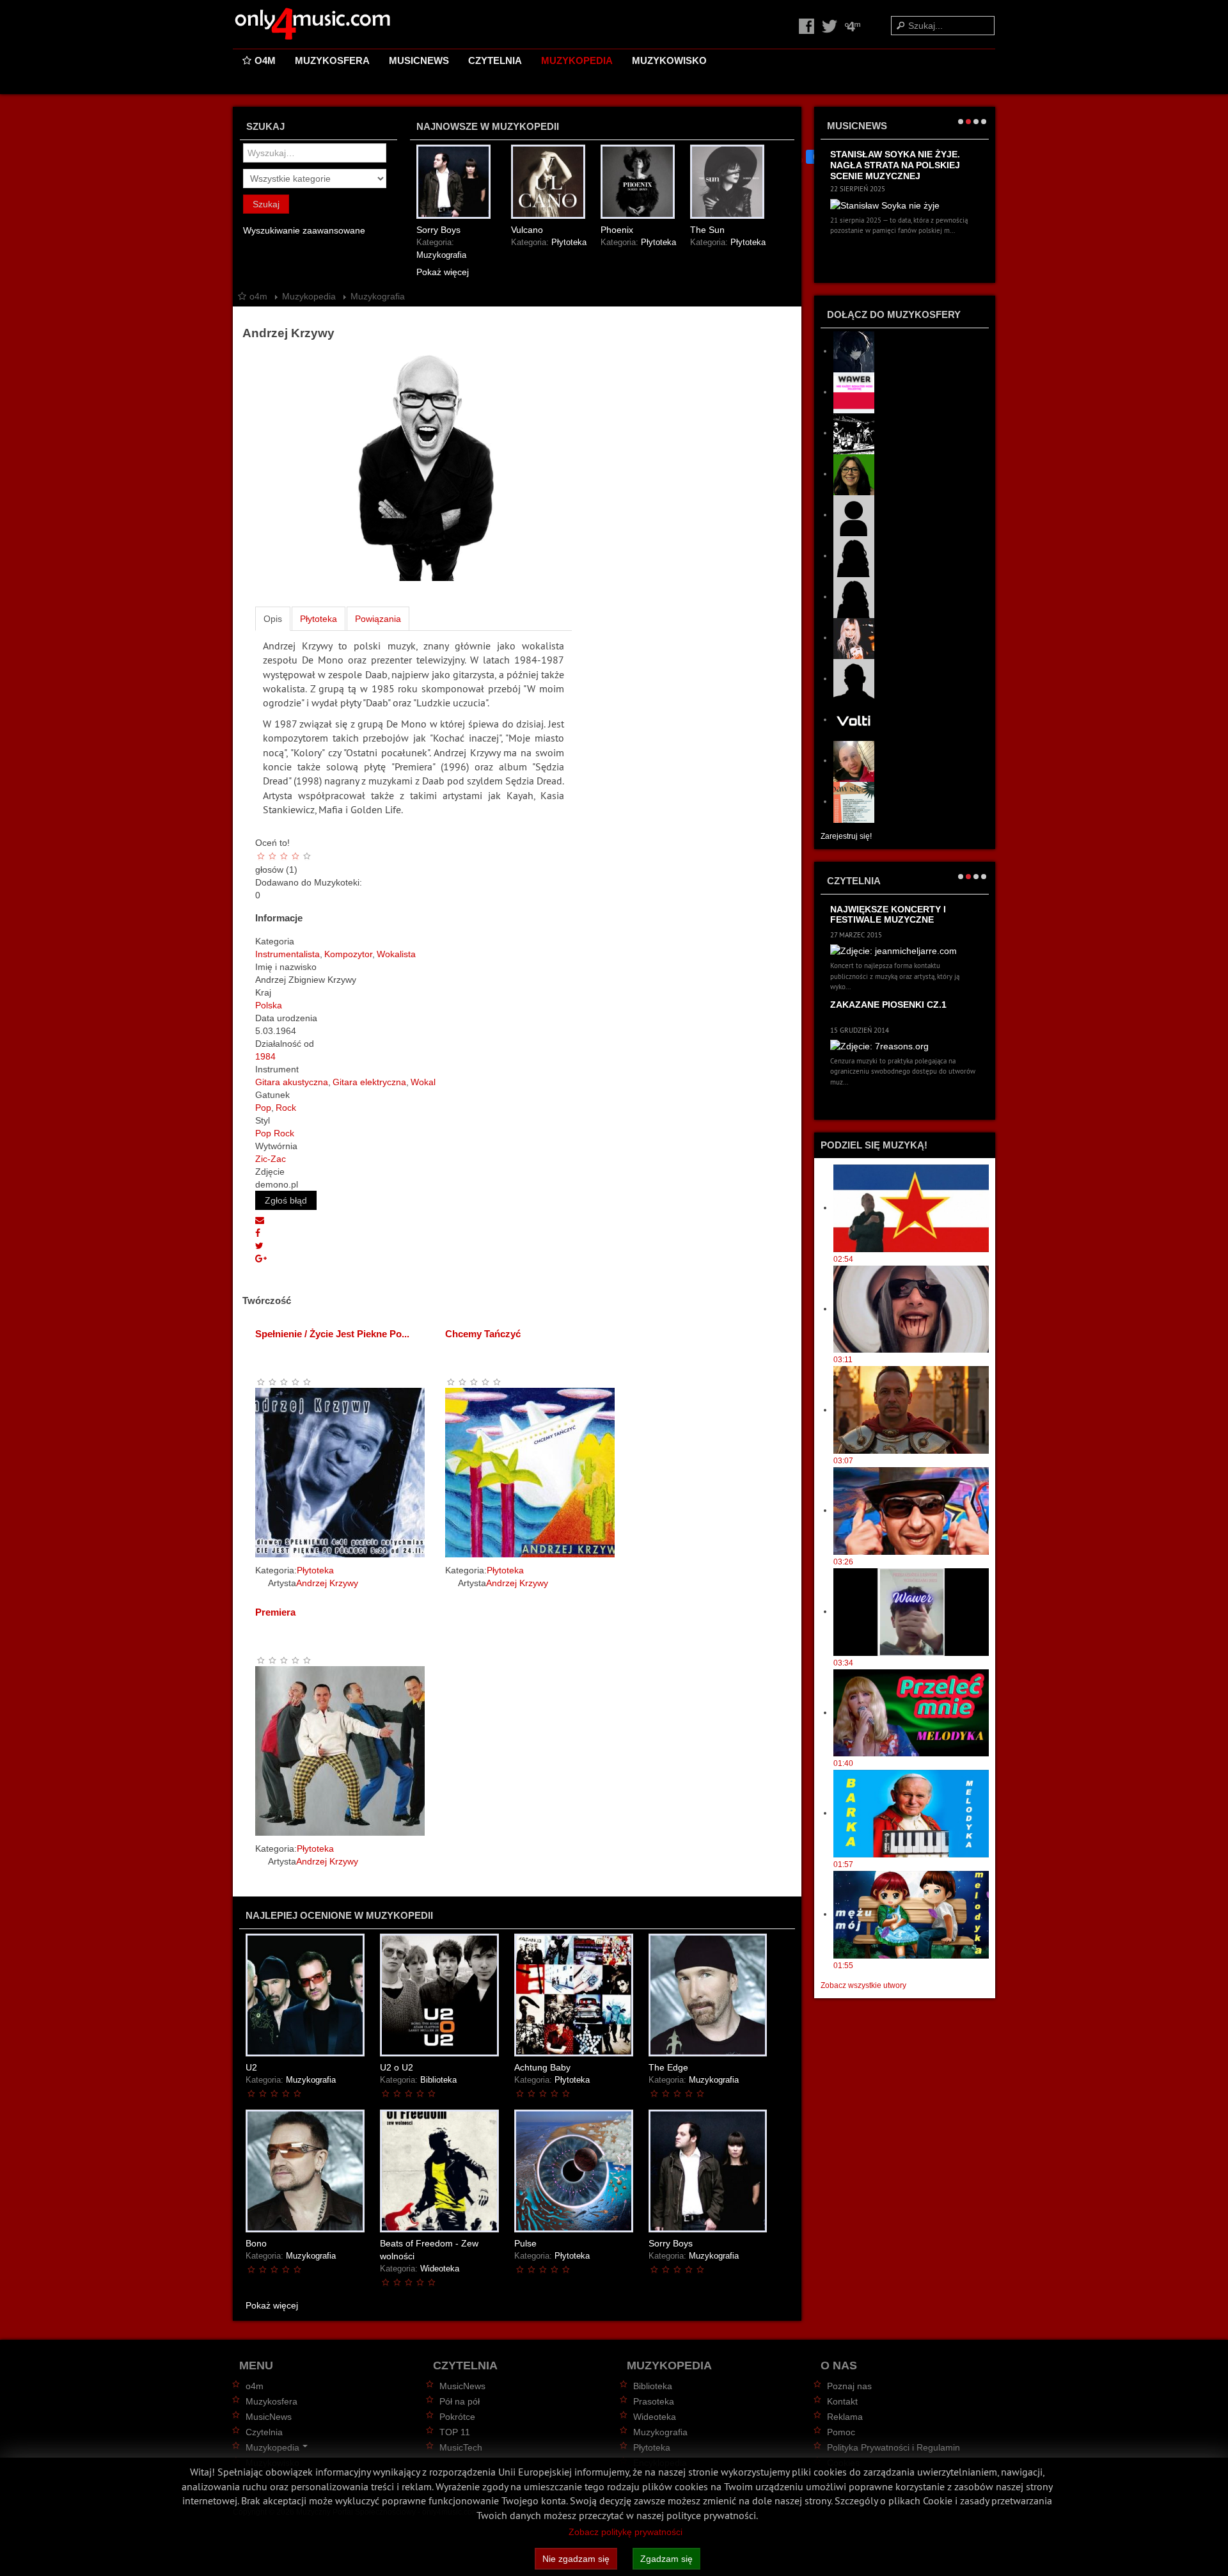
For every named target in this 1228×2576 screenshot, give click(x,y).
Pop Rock (275, 1133)
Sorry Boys (438, 230)
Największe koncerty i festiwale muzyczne (888, 915)
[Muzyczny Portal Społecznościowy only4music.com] (313, 24)
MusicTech (461, 2447)
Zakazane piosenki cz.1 (888, 1005)
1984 (265, 1056)
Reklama (845, 2417)
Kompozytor (348, 954)
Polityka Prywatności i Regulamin (893, 2447)
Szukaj (266, 204)
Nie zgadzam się (576, 2559)
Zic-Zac (271, 1159)
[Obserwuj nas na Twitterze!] (831, 26)
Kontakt (842, 2401)
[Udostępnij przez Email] (260, 1220)
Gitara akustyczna (292, 1082)
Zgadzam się (666, 2559)
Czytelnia (495, 60)
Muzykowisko (669, 60)
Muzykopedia (577, 60)
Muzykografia (441, 255)
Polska (269, 1005)
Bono (256, 2243)
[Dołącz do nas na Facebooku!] (808, 26)
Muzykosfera (332, 60)
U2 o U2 (397, 2067)
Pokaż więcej (443, 272)
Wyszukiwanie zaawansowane (304, 230)
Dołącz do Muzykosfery (894, 314)
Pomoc (841, 2432)
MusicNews (419, 60)
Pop (263, 1108)
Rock (286, 1108)
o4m (265, 60)
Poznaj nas (849, 2386)
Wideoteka (440, 2269)
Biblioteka (438, 2080)
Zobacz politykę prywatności (626, 2532)
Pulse (525, 2243)
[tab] (273, 619)
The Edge (668, 2067)
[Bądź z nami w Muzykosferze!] (853, 26)
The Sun (707, 230)
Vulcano (527, 230)
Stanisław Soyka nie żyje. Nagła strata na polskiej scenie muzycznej (895, 165)
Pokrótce (457, 2417)
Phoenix (617, 230)
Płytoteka (569, 242)
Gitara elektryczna (369, 1082)
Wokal (423, 1082)
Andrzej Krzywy (327, 1583)
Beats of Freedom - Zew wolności (429, 2250)
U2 (251, 2067)
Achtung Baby (542, 2067)
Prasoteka (654, 2401)
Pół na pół (460, 2401)
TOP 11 (455, 2432)
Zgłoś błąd (286, 1200)
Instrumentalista (287, 954)
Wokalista (396, 954)
